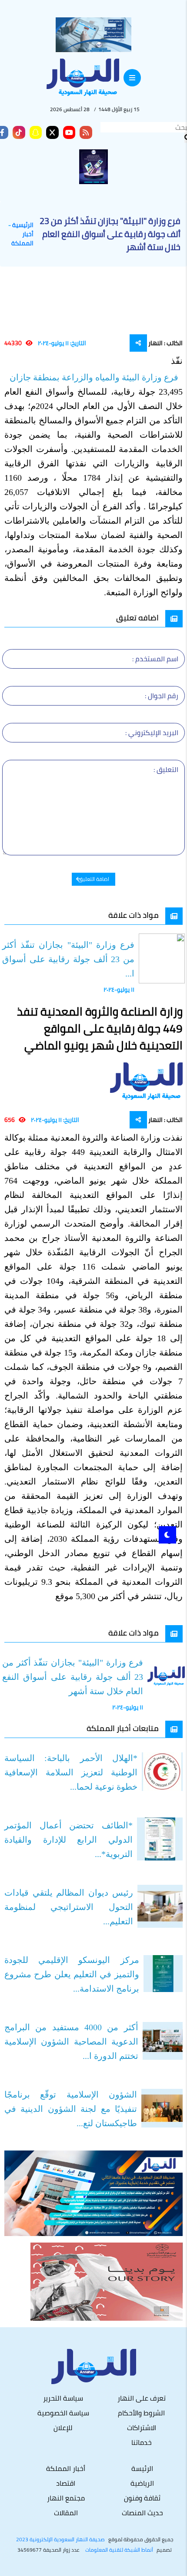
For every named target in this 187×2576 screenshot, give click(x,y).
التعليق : (166, 769)
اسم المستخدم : (155, 659)
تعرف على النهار (142, 2398)
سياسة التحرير (63, 2398)
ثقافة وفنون (142, 2498)
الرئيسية (23, 225)
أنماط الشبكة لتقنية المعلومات (119, 2550)
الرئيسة (142, 2468)
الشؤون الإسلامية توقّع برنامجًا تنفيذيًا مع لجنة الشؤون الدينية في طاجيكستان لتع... (71, 2109)
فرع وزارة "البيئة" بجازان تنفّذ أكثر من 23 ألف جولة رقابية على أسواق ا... (68, 959)
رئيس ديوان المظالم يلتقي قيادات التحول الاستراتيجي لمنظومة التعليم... (69, 1907)
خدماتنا (142, 2442)
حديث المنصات (142, 2513)
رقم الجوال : (162, 696)
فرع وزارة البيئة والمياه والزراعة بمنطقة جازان (95, 377)
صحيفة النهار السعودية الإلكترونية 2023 (60, 2540)
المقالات (66, 2513)
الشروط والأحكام (141, 2413)
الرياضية (142, 2483)
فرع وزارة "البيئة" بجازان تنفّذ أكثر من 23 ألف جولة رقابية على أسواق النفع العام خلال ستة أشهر (73, 1677)
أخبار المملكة (22, 239)
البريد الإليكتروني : (152, 732)
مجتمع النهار (66, 2498)
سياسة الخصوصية (63, 2413)
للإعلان (63, 2428)
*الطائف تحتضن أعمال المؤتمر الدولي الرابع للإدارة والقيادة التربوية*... (68, 1840)
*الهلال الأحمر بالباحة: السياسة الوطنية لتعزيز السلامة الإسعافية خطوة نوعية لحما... (71, 1772)
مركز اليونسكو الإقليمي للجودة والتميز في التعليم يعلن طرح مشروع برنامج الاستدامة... (72, 1974)
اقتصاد (66, 2483)
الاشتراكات (142, 2428)
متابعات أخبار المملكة (123, 1728)
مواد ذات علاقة (134, 915)
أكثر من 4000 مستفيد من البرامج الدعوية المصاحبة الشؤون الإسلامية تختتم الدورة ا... (71, 2042)
